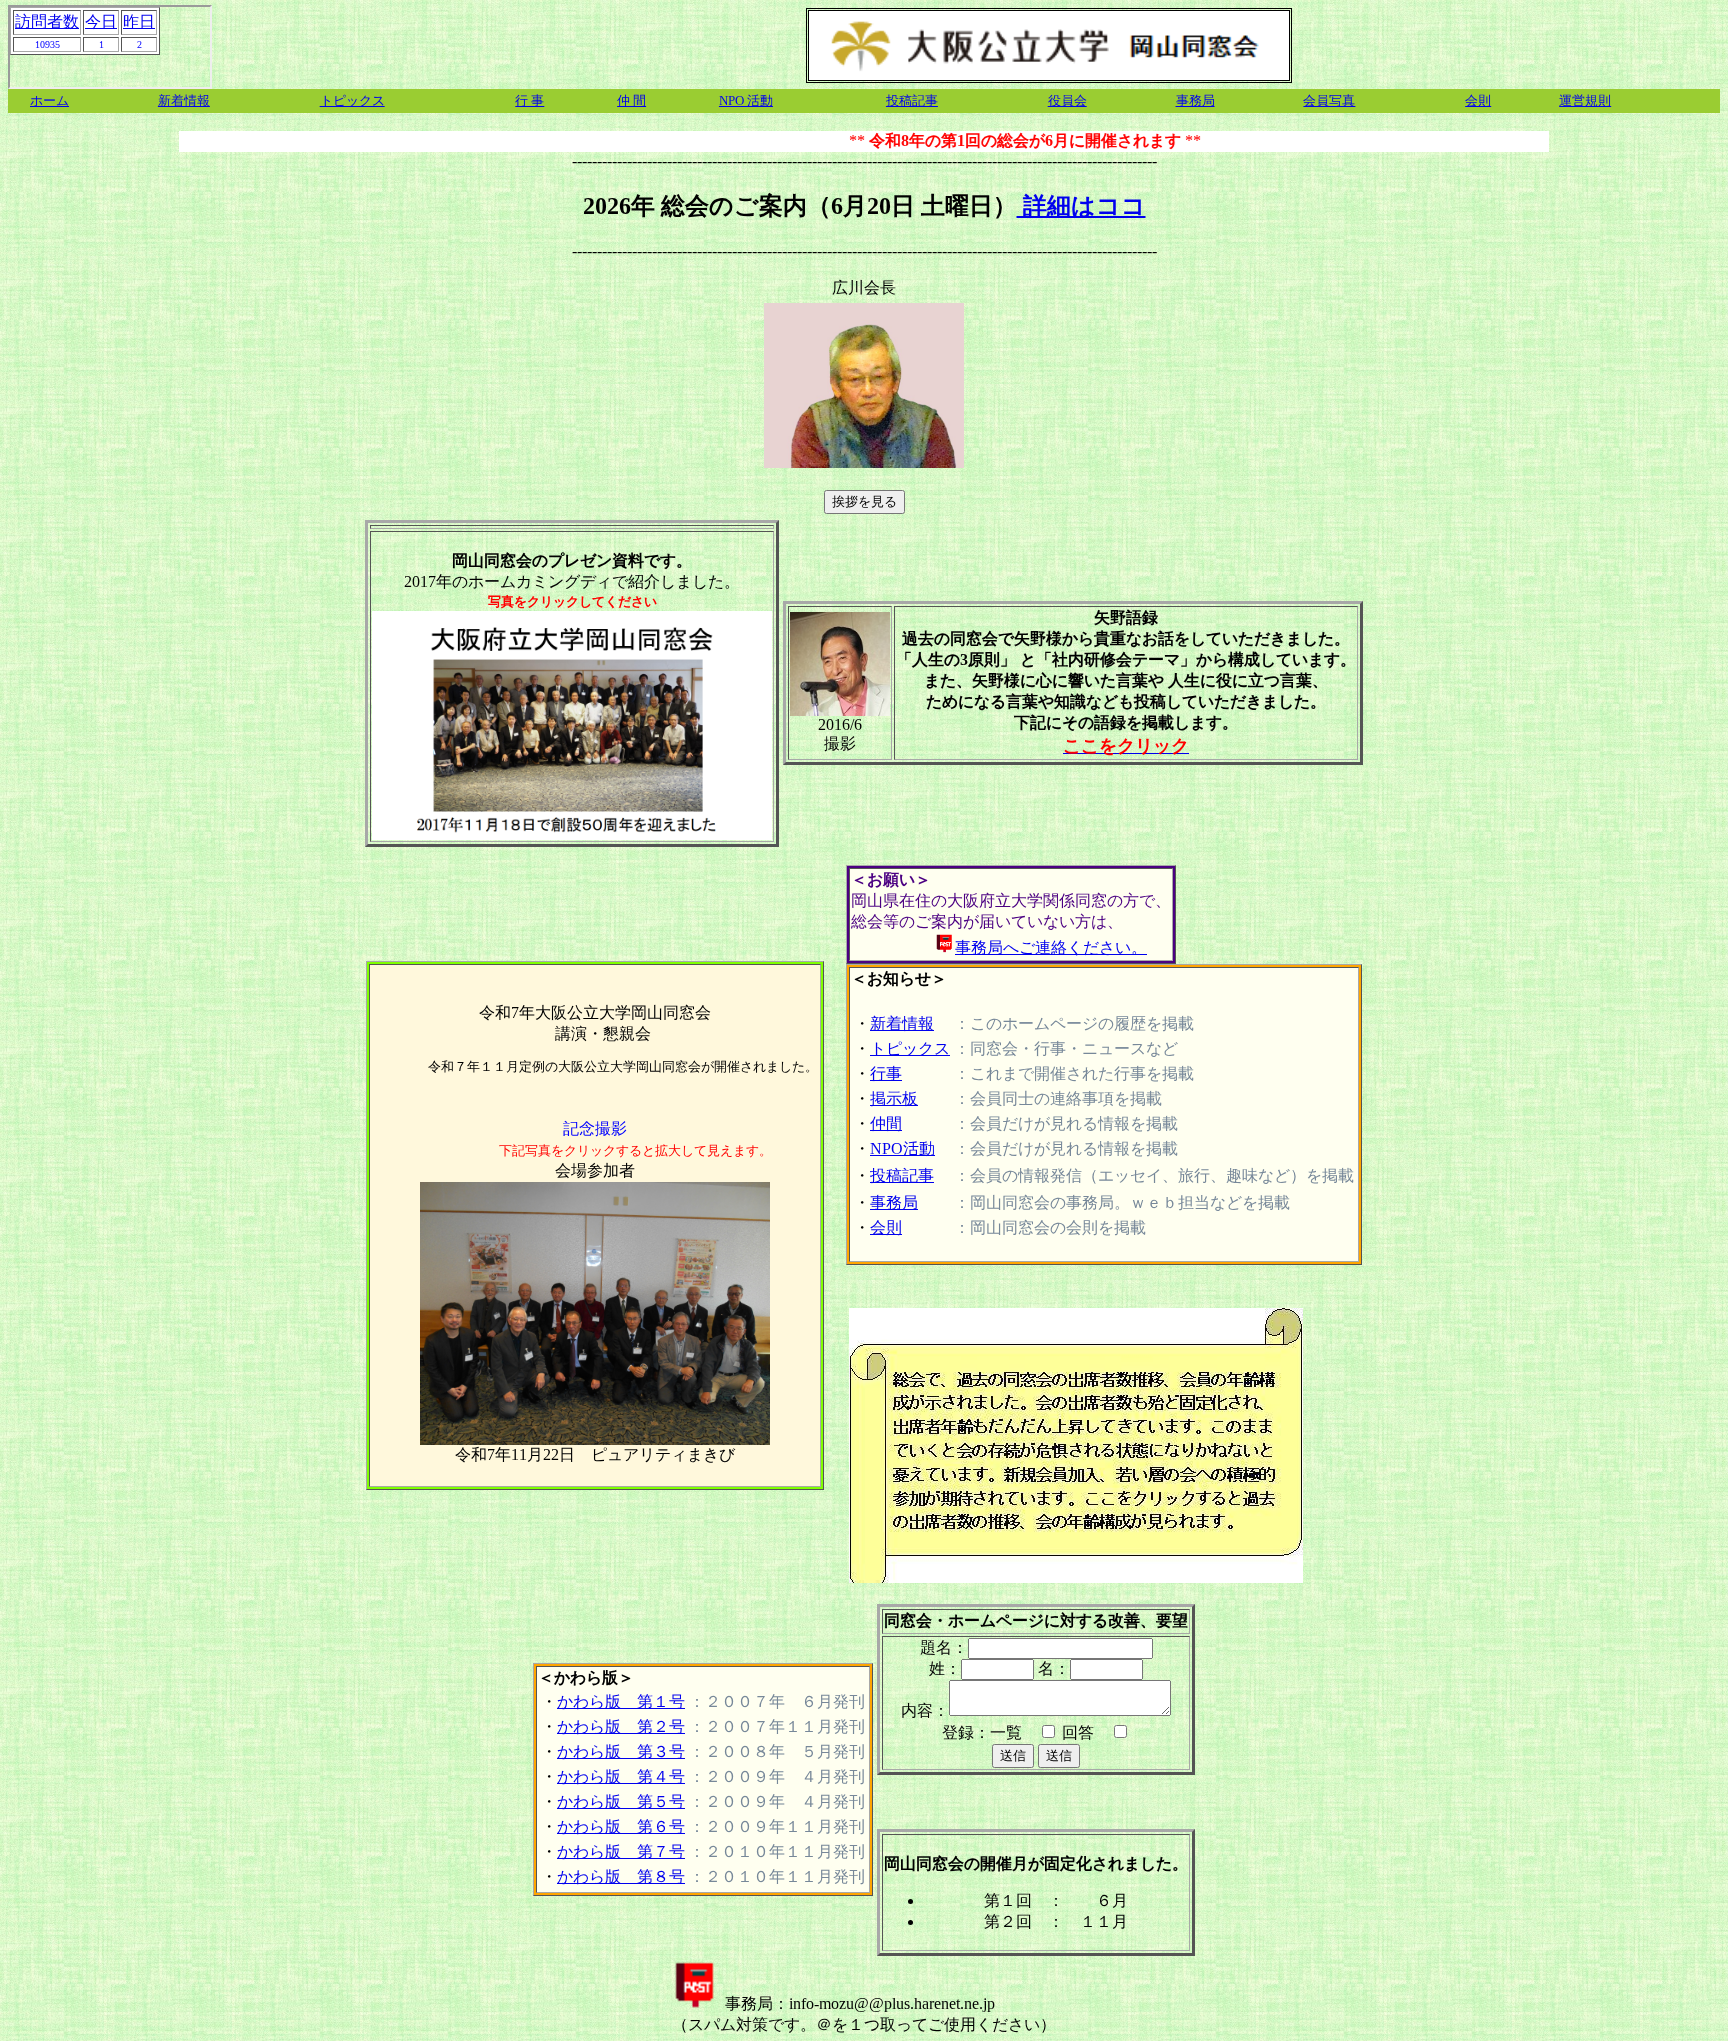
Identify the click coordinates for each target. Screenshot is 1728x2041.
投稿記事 (912, 100)
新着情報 (184, 100)
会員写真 (1329, 100)
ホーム (49, 100)
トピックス (352, 100)
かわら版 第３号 (621, 1751)
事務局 (1195, 100)
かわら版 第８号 (621, 1876)
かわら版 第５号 (621, 1801)
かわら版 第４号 (621, 1776)
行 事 (529, 100)
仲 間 (631, 100)
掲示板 (894, 1098)
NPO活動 (902, 1148)
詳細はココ (1081, 206)
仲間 (886, 1123)
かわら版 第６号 (621, 1826)
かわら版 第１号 (621, 1701)
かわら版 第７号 (621, 1851)
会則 (1478, 100)
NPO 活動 (746, 100)
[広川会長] (864, 289)
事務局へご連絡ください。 (1051, 947)
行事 (886, 1073)
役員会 (1067, 100)
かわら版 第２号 (621, 1726)
